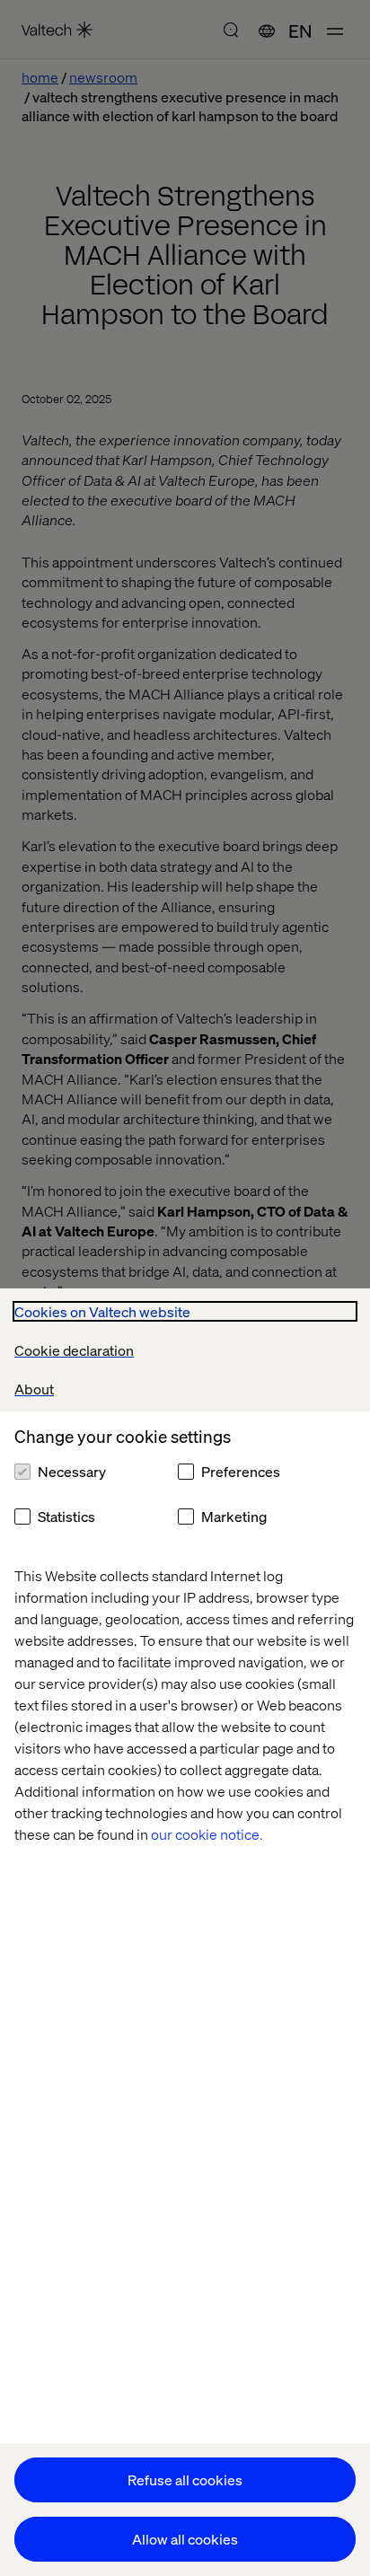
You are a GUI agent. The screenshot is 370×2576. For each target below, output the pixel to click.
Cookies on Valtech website (102, 1311)
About (34, 1389)
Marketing (234, 1516)
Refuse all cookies (185, 2479)
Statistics (66, 1516)
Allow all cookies (185, 2539)
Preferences (241, 1471)
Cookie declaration (74, 1350)
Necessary (72, 1471)
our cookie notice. (207, 1834)
